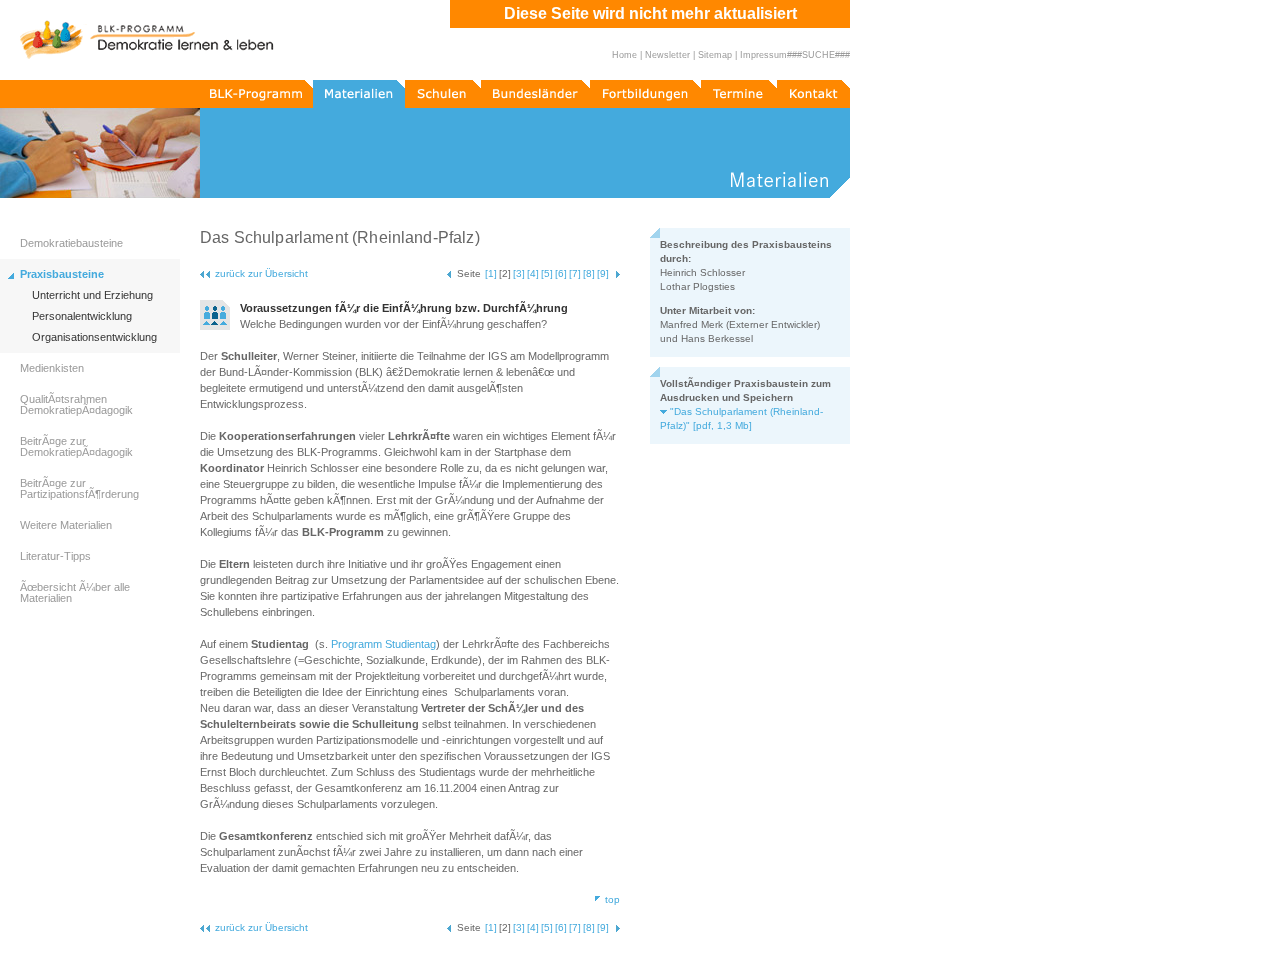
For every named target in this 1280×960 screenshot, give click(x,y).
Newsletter (667, 55)
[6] (561, 273)
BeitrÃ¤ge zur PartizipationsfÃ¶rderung (79, 488)
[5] (547, 273)
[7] (575, 273)
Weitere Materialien (66, 525)
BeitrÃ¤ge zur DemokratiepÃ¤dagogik (76, 446)
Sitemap (715, 55)
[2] (505, 273)
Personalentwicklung (82, 316)
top (612, 899)
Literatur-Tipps (55, 556)
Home (624, 55)
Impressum (763, 55)
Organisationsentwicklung (94, 337)
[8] (589, 273)
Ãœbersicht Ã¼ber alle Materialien (75, 592)
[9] (603, 273)
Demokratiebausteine (71, 243)
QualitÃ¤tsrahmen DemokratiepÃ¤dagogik (76, 404)
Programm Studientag (383, 644)
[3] (519, 273)
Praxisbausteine (62, 274)
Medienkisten (52, 368)
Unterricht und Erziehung (92, 295)
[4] (533, 273)
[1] (491, 273)
